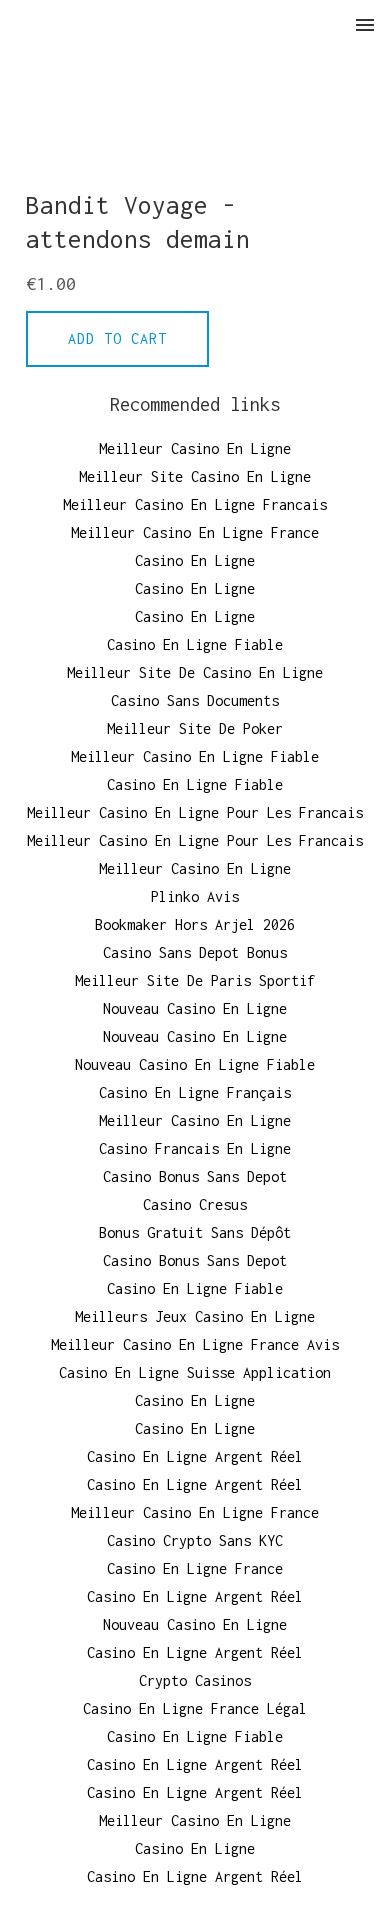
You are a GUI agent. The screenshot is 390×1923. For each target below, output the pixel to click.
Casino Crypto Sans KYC (195, 1540)
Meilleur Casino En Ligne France (195, 532)
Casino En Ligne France (195, 1568)
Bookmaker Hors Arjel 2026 (195, 924)
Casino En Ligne (195, 560)
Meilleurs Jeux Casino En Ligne (195, 1316)
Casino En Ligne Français (195, 1092)
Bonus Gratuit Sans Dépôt (195, 1232)
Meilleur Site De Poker (195, 728)
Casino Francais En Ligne (195, 1148)
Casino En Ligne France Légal (195, 1708)
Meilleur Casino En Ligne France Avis (195, 1344)
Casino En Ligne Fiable (195, 644)
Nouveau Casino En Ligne (195, 1008)
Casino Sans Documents (195, 700)
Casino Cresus (195, 1204)
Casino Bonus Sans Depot (195, 1176)
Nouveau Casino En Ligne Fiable (195, 1064)
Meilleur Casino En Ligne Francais (195, 504)
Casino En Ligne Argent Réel (195, 1456)
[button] (117, 339)
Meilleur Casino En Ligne (195, 448)
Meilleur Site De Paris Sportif (195, 980)
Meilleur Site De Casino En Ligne (195, 672)
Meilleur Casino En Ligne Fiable (195, 756)
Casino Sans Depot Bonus (195, 952)
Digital (67, 138)
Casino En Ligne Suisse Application (195, 1372)
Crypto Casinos (195, 1680)
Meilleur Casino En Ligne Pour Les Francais (195, 812)
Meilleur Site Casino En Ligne (195, 476)
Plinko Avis (195, 896)
